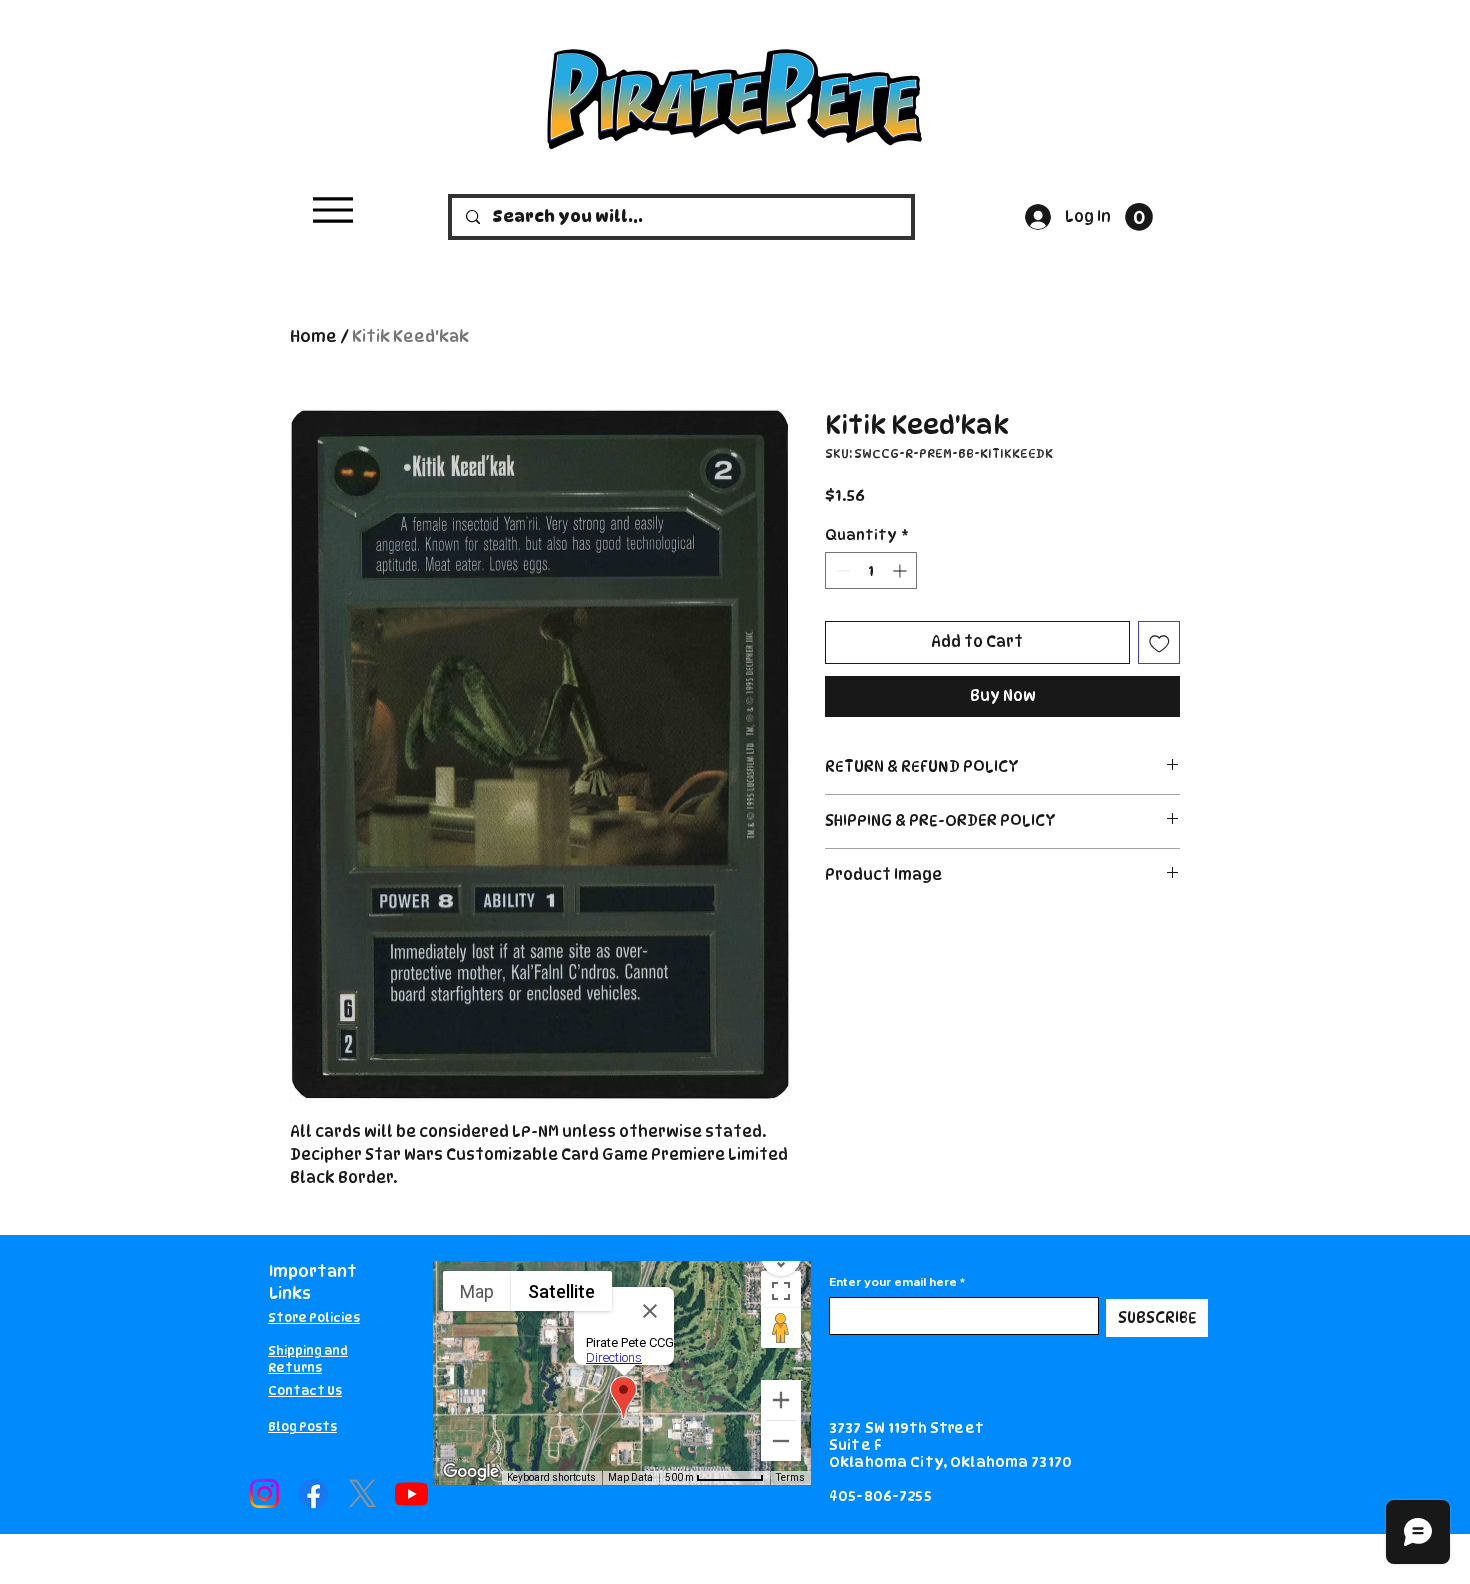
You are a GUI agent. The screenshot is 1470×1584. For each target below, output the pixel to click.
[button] (1139, 217)
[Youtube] (411, 1493)
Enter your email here (893, 1282)
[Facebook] (313, 1493)
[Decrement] (840, 570)
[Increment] (901, 570)
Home (313, 336)
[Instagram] (264, 1493)
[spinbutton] (871, 570)
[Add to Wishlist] (1159, 642)
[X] (362, 1493)
